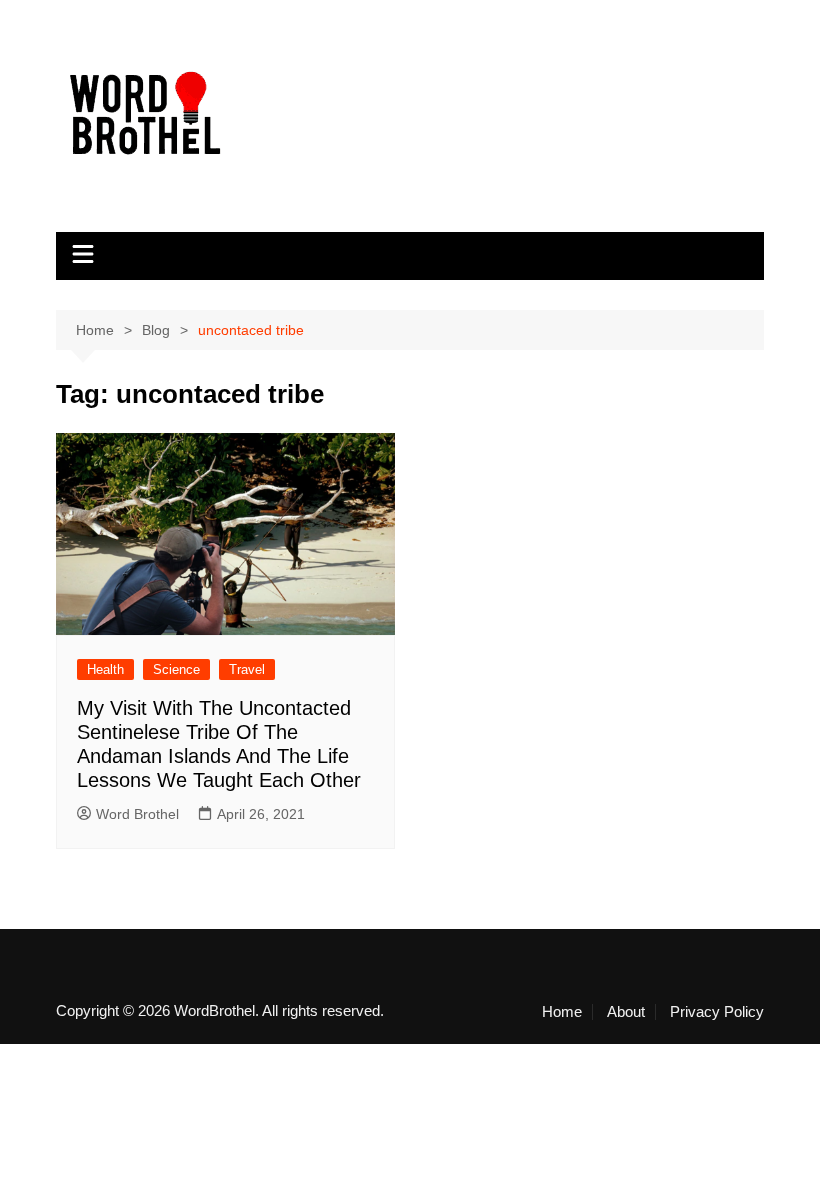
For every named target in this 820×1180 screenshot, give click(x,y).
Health (105, 669)
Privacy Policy (717, 1012)
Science (176, 669)
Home (562, 1012)
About (626, 1012)
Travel (247, 669)
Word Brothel (137, 814)
